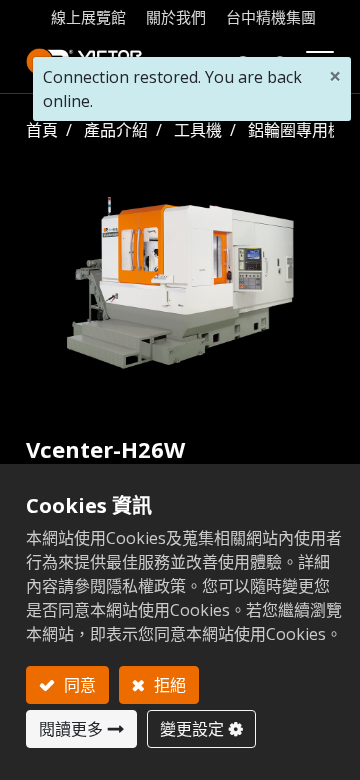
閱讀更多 (71, 729)
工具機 (198, 130)
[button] (244, 61)
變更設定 (192, 729)
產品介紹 (116, 130)
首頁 (42, 130)
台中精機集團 (271, 17)
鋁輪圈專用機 (296, 130)
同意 (78, 685)
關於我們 (176, 17)
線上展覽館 (88, 17)
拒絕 (168, 685)
